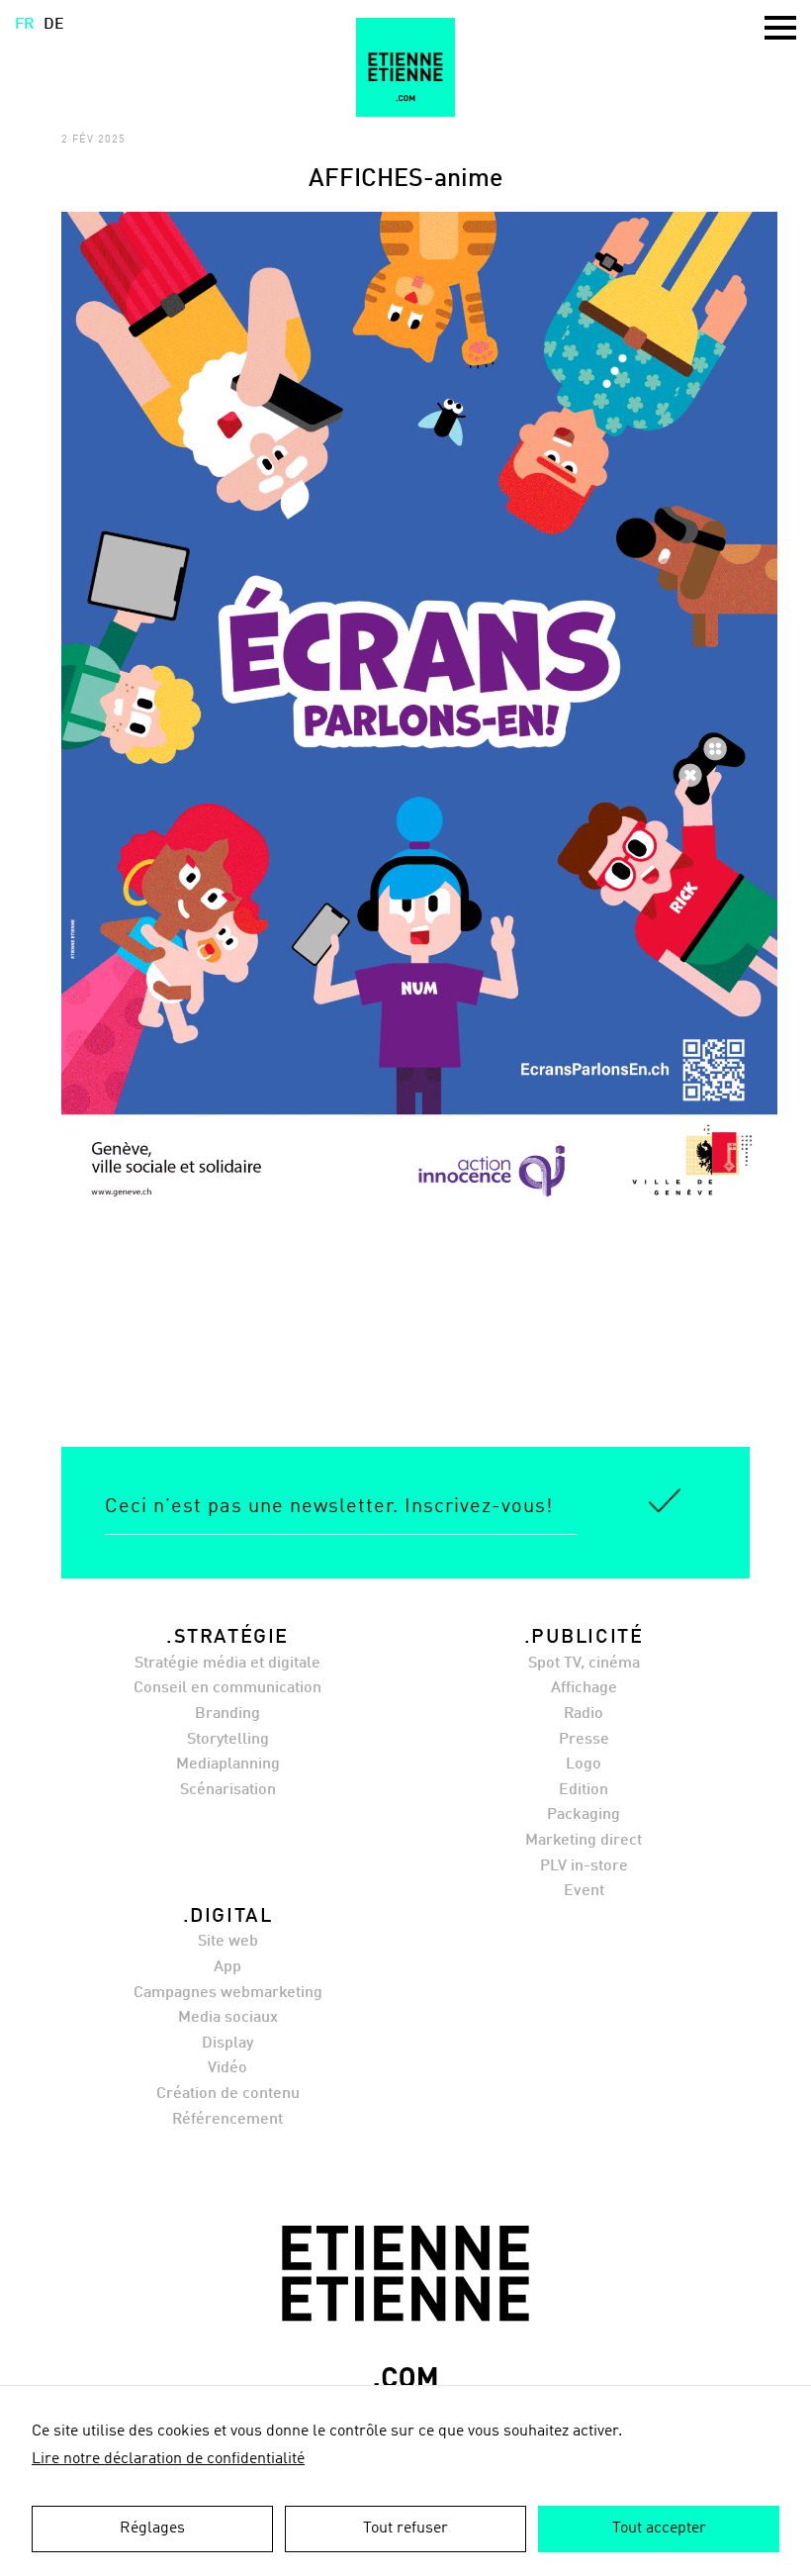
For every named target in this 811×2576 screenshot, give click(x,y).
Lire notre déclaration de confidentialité (168, 2459)
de (54, 25)
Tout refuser (405, 2528)
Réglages (152, 2528)
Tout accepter (659, 2528)
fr (24, 25)
